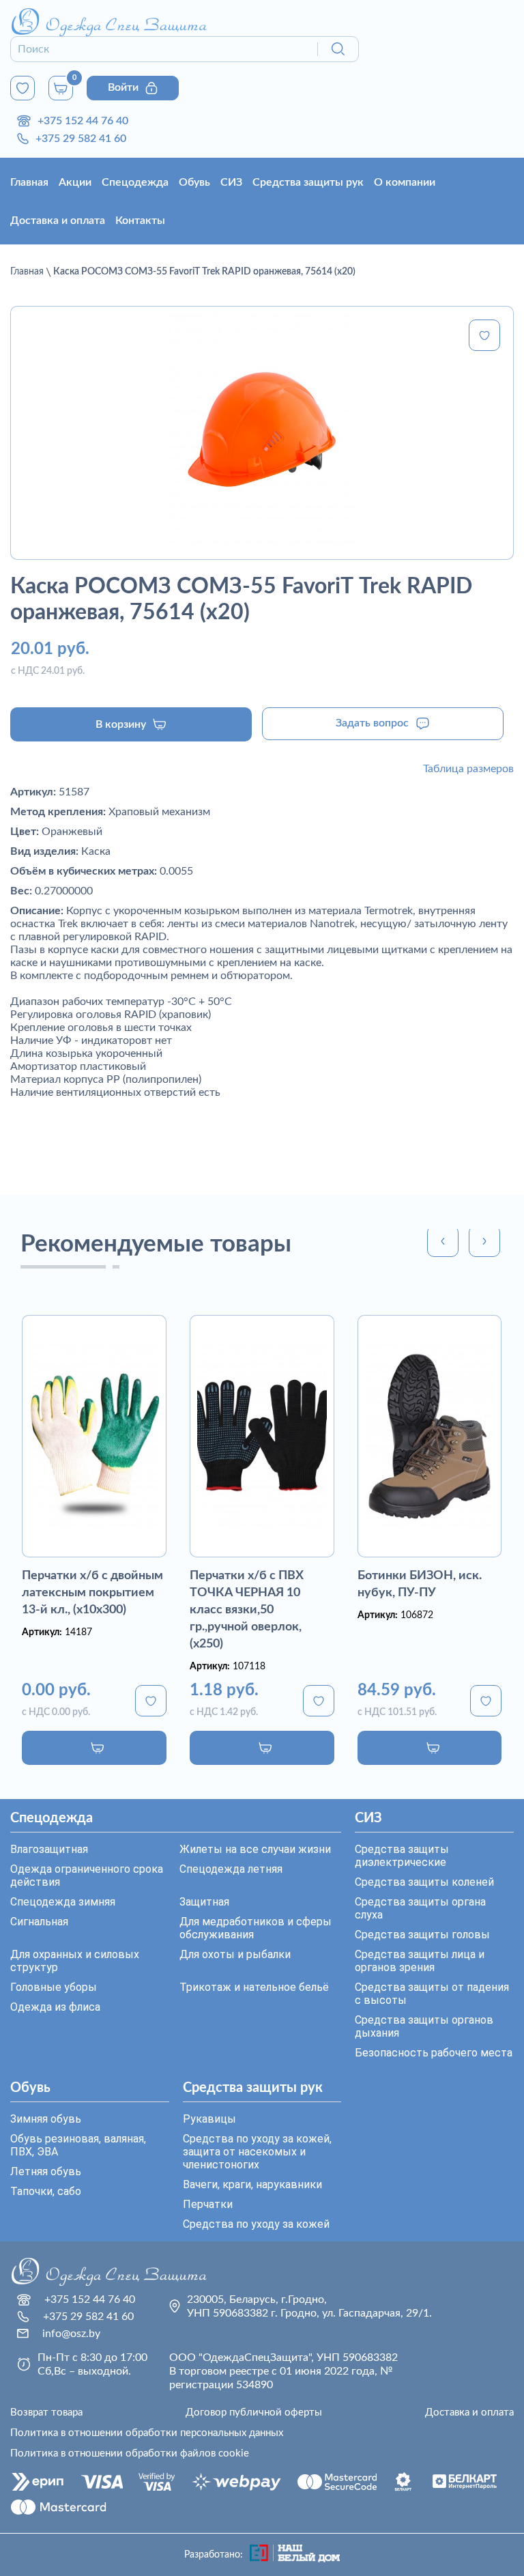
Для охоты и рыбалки (235, 1954)
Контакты (140, 221)
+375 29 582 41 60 (81, 139)
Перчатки (208, 2204)
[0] (23, 88)
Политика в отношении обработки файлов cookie (130, 2453)
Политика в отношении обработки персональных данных (147, 2433)
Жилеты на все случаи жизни (255, 1849)
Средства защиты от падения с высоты (432, 1994)
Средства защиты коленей (424, 1882)
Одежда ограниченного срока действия (87, 1876)
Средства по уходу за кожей (256, 2224)
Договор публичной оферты (254, 2412)
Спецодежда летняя (231, 1869)
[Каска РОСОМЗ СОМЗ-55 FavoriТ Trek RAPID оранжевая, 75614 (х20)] (262, 433)
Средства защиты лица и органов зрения (420, 1961)
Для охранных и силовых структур (75, 1961)
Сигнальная (39, 1922)
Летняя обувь (46, 2171)
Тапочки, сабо (46, 2191)
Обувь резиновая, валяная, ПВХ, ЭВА (78, 2145)
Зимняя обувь (46, 2119)
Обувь (194, 182)
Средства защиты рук (308, 182)
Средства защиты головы (422, 1935)
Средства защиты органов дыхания (424, 2026)
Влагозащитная (49, 1849)
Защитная (204, 1902)
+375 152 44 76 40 (83, 121)
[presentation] (443, 1241)
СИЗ (231, 182)
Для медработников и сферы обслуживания (256, 1928)
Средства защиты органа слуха (420, 1908)
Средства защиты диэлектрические (402, 1856)
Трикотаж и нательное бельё (254, 1987)
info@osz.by (71, 2334)
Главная (29, 182)
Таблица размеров (468, 769)
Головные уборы (54, 1987)
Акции (75, 182)
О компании (405, 182)
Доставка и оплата (58, 221)
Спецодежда (135, 182)
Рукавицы (209, 2119)
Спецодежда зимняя (63, 1902)
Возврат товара (46, 2412)
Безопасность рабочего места (434, 2053)
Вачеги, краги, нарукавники (252, 2184)
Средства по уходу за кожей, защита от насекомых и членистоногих (257, 2152)
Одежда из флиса (55, 2007)
